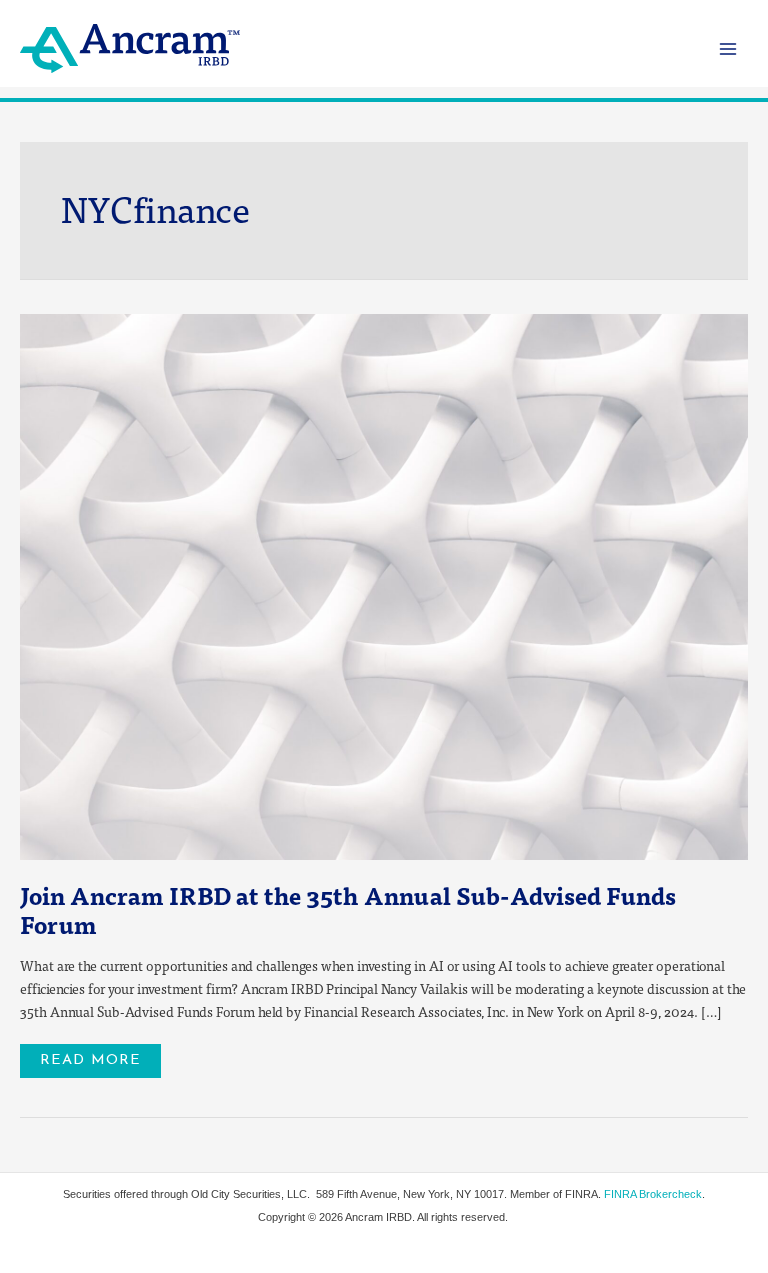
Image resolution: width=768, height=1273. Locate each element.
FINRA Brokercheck (653, 1194)
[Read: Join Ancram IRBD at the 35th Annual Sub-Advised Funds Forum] (384, 584)
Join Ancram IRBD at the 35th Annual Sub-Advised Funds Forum (348, 909)
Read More (90, 1056)
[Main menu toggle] (728, 48)
